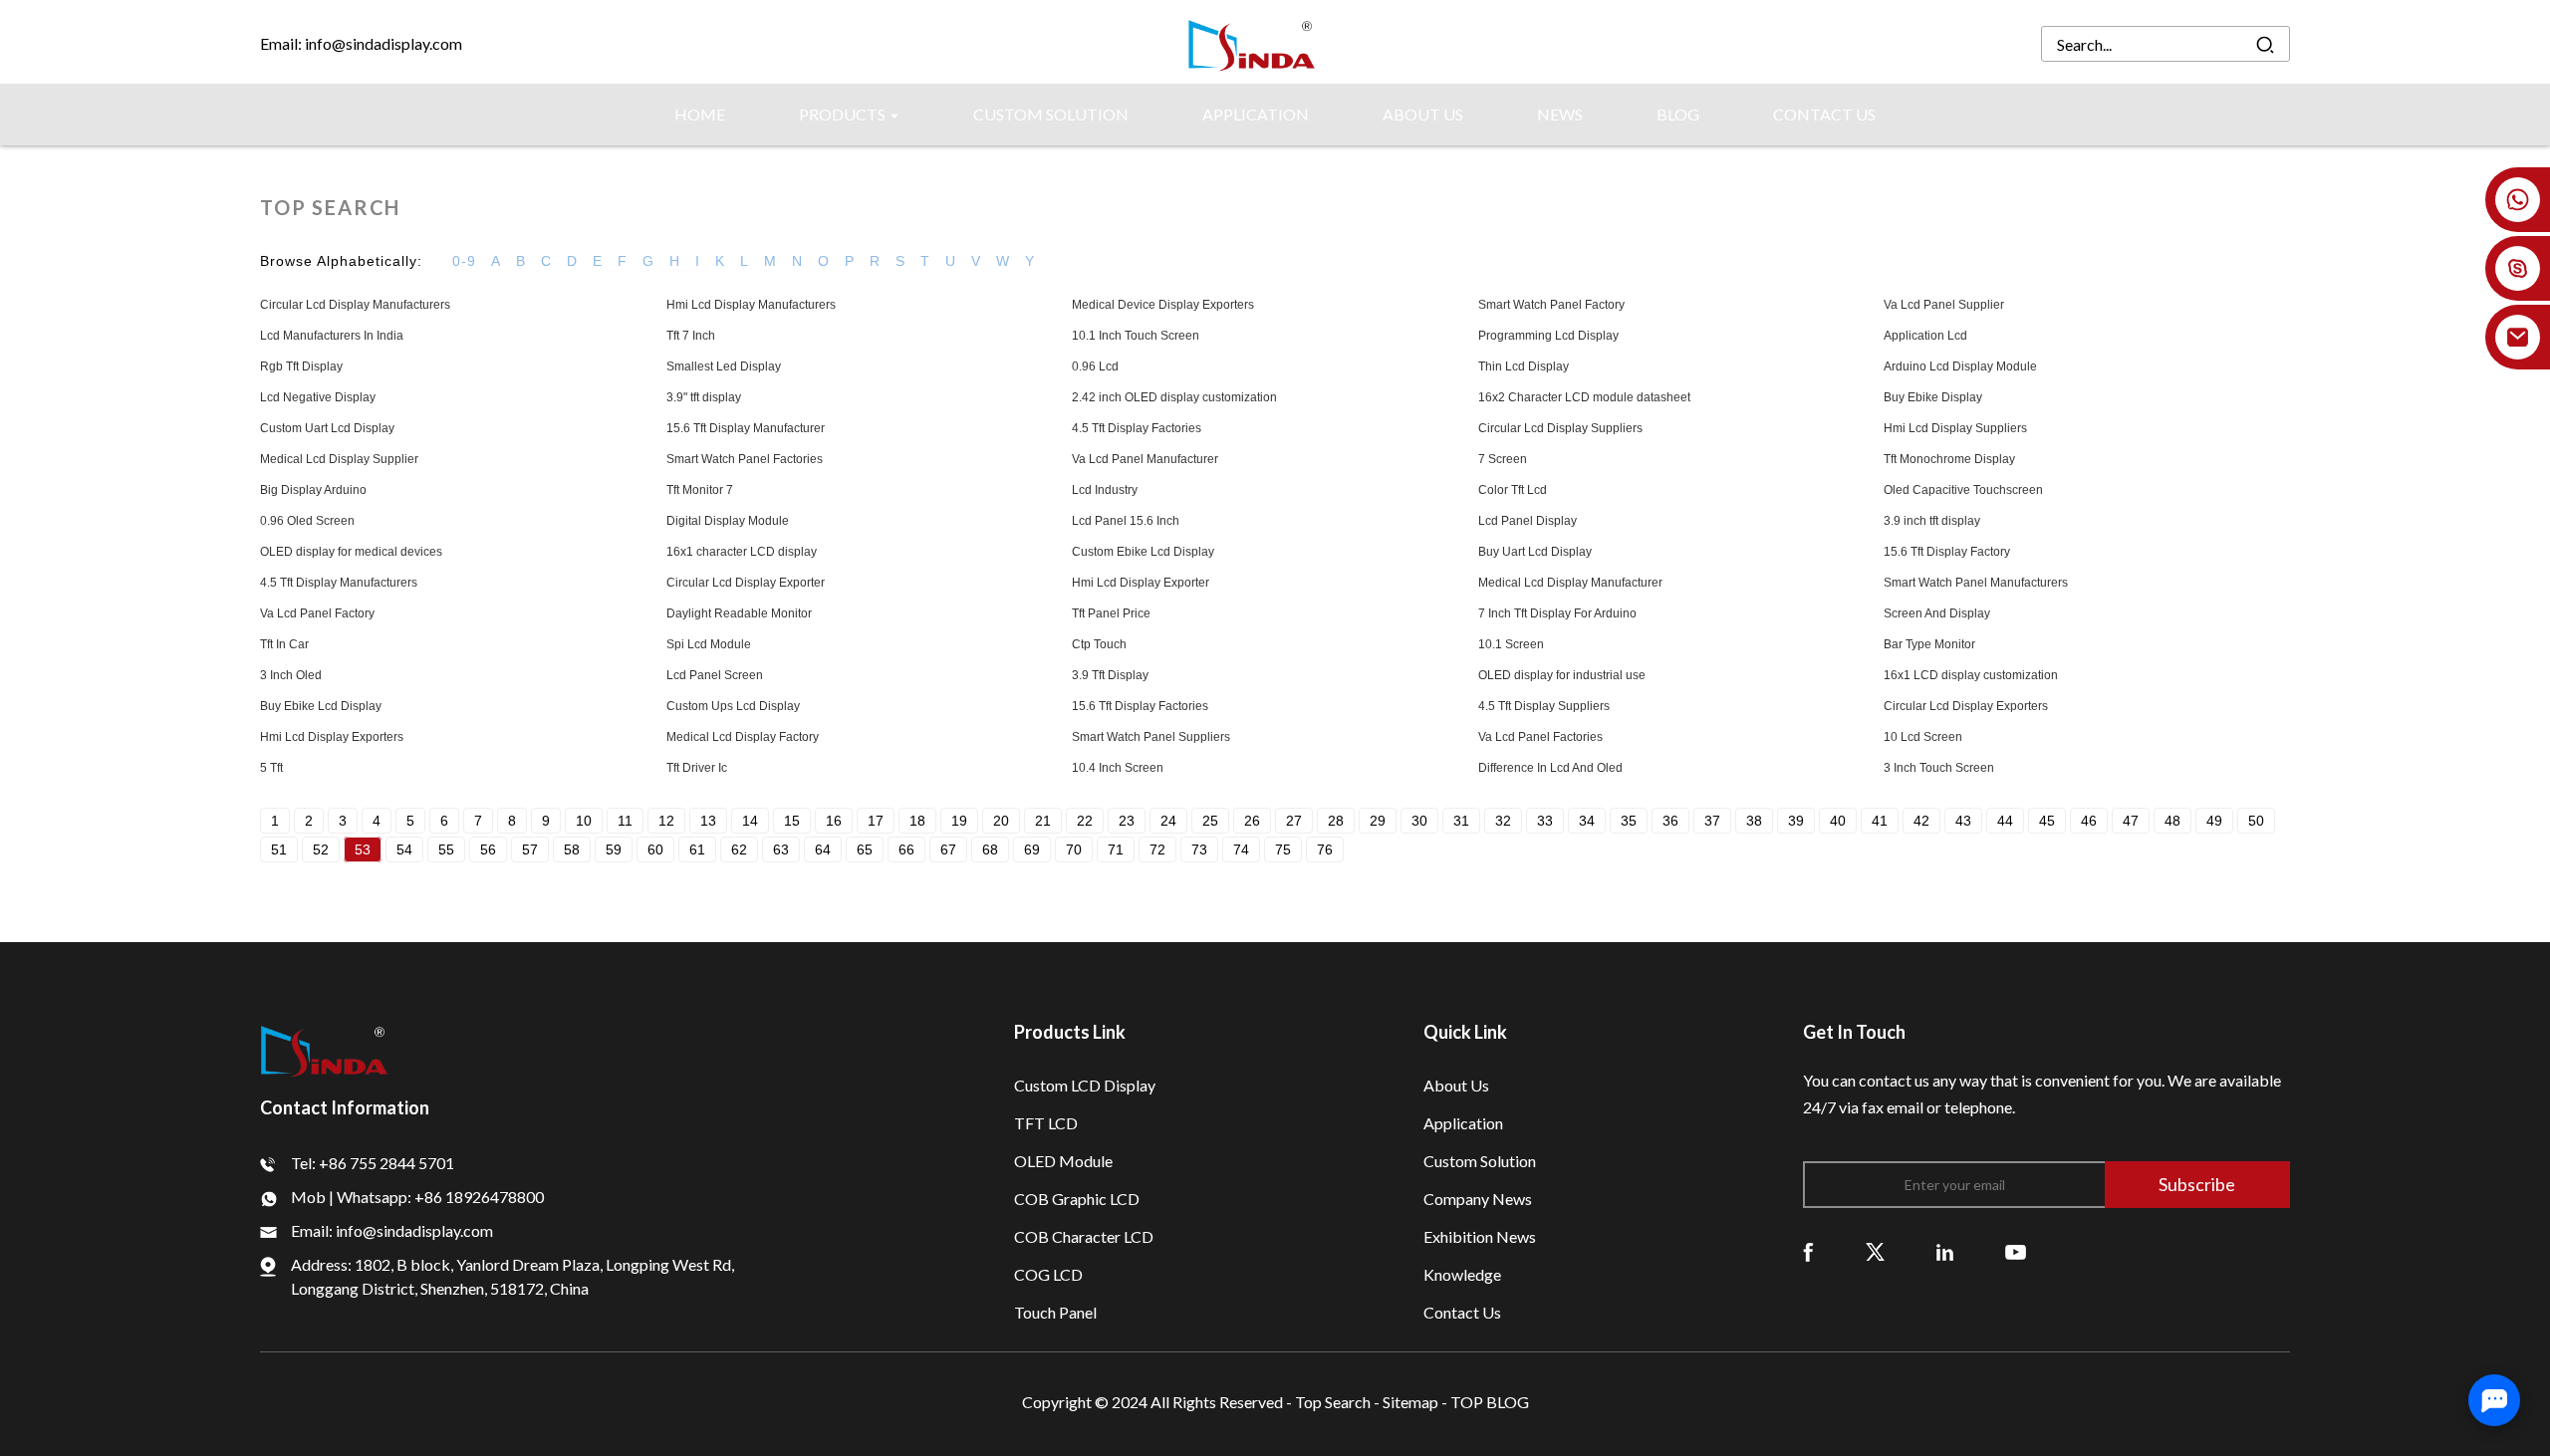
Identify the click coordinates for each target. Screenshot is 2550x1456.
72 (1157, 849)
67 (948, 849)
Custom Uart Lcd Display (327, 428)
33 (1545, 821)
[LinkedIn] (1945, 1250)
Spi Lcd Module (709, 644)
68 (990, 849)
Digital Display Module (728, 521)
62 (739, 849)
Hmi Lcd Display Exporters (332, 737)
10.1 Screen (1511, 644)
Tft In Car (284, 644)
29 (1378, 821)
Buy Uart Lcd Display (1535, 552)
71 (1116, 849)
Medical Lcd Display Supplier (339, 459)
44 (2005, 821)
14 (750, 821)
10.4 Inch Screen (1118, 768)
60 (655, 849)
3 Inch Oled (291, 675)
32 (1503, 821)
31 (1461, 821)
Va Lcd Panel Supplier (1944, 305)
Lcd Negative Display (318, 397)
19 (959, 821)
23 (1127, 821)
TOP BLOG (1490, 1402)
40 (1838, 821)
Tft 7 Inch (691, 336)
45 (2047, 821)
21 (1043, 821)
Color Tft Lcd (1513, 490)
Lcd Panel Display (1528, 521)
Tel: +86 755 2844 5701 (373, 1163)
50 (2256, 821)
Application (1463, 1123)
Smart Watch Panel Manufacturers (1976, 583)
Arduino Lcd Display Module (1960, 366)
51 (279, 849)
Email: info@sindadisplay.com (361, 43)
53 (363, 849)
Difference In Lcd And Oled (1550, 768)
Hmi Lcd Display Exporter (1141, 583)
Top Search (1334, 1402)
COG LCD (1048, 1274)
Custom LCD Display (1085, 1085)
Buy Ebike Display (1933, 397)
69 (1032, 849)
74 (1241, 849)
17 (876, 821)
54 (404, 849)
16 (834, 821)
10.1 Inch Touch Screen (1136, 336)
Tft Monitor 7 (700, 490)
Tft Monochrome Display (1949, 459)
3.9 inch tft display (1932, 521)
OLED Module (1063, 1161)
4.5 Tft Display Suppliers (1544, 706)
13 (708, 821)
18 (917, 821)
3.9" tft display (704, 397)
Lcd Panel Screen (715, 675)
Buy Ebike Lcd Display (321, 706)
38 (1754, 821)
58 (572, 849)
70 (1074, 849)
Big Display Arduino (313, 490)
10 (584, 821)
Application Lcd (1925, 336)
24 (1168, 821)
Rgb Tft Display (301, 366)
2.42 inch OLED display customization (1174, 397)
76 (1325, 849)
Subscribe (2197, 1184)
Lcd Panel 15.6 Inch (1126, 521)
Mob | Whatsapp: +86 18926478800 (417, 1197)
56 (488, 849)
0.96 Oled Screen (307, 521)
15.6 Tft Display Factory (1947, 552)
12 (666, 821)
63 (781, 849)
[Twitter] (1875, 1250)
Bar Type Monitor (1929, 644)
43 (1963, 821)
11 (625, 821)
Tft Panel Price (1111, 613)
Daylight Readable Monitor (739, 613)
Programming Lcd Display (1548, 336)
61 (697, 849)
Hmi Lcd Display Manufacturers (751, 305)
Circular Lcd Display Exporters (1966, 706)
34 (1587, 821)
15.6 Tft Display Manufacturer (746, 428)
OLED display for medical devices (351, 552)
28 (1336, 821)
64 (823, 849)
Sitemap (1410, 1402)
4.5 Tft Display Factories (1137, 428)
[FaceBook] (1808, 1250)
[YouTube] (2016, 1250)
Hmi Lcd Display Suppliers (1955, 428)
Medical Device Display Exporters (1163, 305)
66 (906, 849)
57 (530, 849)
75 (1283, 849)
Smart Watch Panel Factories (745, 459)
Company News (1478, 1199)
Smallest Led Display (724, 366)
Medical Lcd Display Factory (743, 737)
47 (2131, 821)
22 (1085, 821)
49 (2214, 821)
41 (1880, 821)
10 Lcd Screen (1923, 737)
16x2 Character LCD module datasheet (1584, 397)
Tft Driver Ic (697, 768)
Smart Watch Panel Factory (1551, 305)
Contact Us (1462, 1312)
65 (865, 849)
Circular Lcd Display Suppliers (1560, 428)
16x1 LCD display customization (1971, 675)
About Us (1456, 1085)
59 (614, 849)
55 (446, 849)
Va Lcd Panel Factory (317, 613)
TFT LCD (1046, 1123)
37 (1712, 821)
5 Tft (271, 768)
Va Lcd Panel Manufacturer (1145, 459)
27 (1294, 821)
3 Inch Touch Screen (1939, 768)
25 (1210, 821)
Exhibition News (1480, 1236)
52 (321, 849)
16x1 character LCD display (742, 552)
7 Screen (1503, 459)
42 (1921, 821)
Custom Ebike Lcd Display (1143, 552)
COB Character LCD (1084, 1236)
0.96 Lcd (1095, 366)
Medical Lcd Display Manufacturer (1570, 583)
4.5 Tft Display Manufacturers (339, 583)
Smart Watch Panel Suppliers (1151, 737)
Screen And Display (1937, 613)
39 (1796, 821)
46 (2089, 821)
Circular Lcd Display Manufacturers (355, 305)
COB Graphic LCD (1077, 1199)
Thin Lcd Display (1524, 366)
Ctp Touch (1099, 644)
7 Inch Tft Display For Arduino (1557, 613)
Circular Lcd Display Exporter (746, 583)
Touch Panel (1055, 1312)
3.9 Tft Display (1110, 675)
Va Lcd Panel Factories (1540, 737)
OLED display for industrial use (1562, 675)
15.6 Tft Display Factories (1140, 706)
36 (1670, 821)
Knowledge (1462, 1274)
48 (2172, 821)
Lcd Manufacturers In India (332, 336)
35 (1629, 821)
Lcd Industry (1105, 490)
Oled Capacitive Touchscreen (1963, 490)
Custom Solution (1480, 1161)
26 (1252, 821)
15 (792, 821)
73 (1199, 849)
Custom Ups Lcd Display (733, 706)
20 (1001, 821)
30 (1419, 821)
